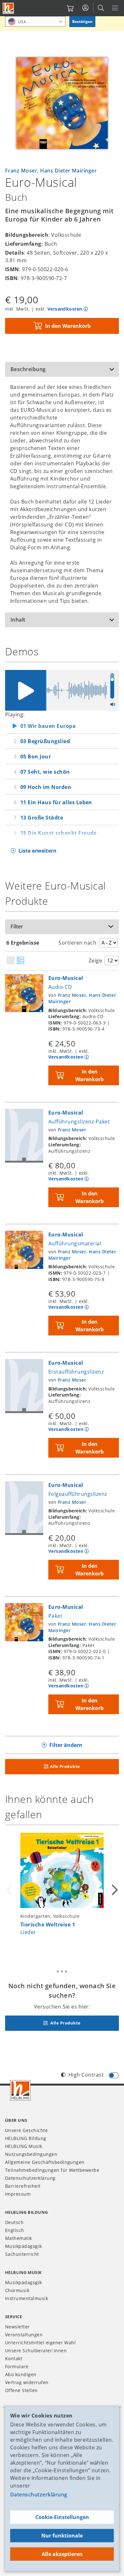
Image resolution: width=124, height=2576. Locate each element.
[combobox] (35, 21)
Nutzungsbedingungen (31, 2154)
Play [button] (25, 690)
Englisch (15, 2230)
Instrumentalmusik (27, 2298)
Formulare (17, 2366)
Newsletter (17, 2327)
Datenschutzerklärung (39, 2495)
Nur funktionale (62, 2536)
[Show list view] (21, 961)
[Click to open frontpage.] (8, 8)
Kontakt (14, 2358)
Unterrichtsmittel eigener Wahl (40, 2343)
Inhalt (18, 620)
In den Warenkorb (68, 326)
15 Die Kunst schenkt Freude (59, 833)
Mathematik (19, 2238)
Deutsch (14, 2222)
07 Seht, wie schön (45, 772)
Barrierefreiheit (23, 2186)
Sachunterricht (22, 2254)
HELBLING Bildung (26, 2138)
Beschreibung (28, 369)
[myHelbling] (85, 8)
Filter (17, 926)
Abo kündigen (21, 2374)
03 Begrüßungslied (45, 741)
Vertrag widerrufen (27, 2382)
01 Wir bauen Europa (48, 726)
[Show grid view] (11, 961)
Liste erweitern (38, 851)
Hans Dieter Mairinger (68, 171)
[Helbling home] (20, 2090)
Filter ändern (66, 1745)
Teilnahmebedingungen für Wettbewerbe (52, 2170)
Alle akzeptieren (62, 2554)
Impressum (18, 2194)
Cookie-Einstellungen (62, 2517)
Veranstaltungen (24, 2335)
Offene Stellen (21, 2390)
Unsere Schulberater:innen (36, 2351)
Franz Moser (21, 171)
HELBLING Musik (24, 2146)
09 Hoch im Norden (46, 787)
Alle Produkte (65, 1766)
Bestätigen (82, 21)
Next (114, 1890)
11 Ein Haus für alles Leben (56, 802)
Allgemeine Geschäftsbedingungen (45, 2162)
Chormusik (17, 2290)
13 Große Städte (42, 818)
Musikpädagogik (24, 2246)
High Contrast (86, 2075)
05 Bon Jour (36, 757)
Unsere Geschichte (26, 2130)
